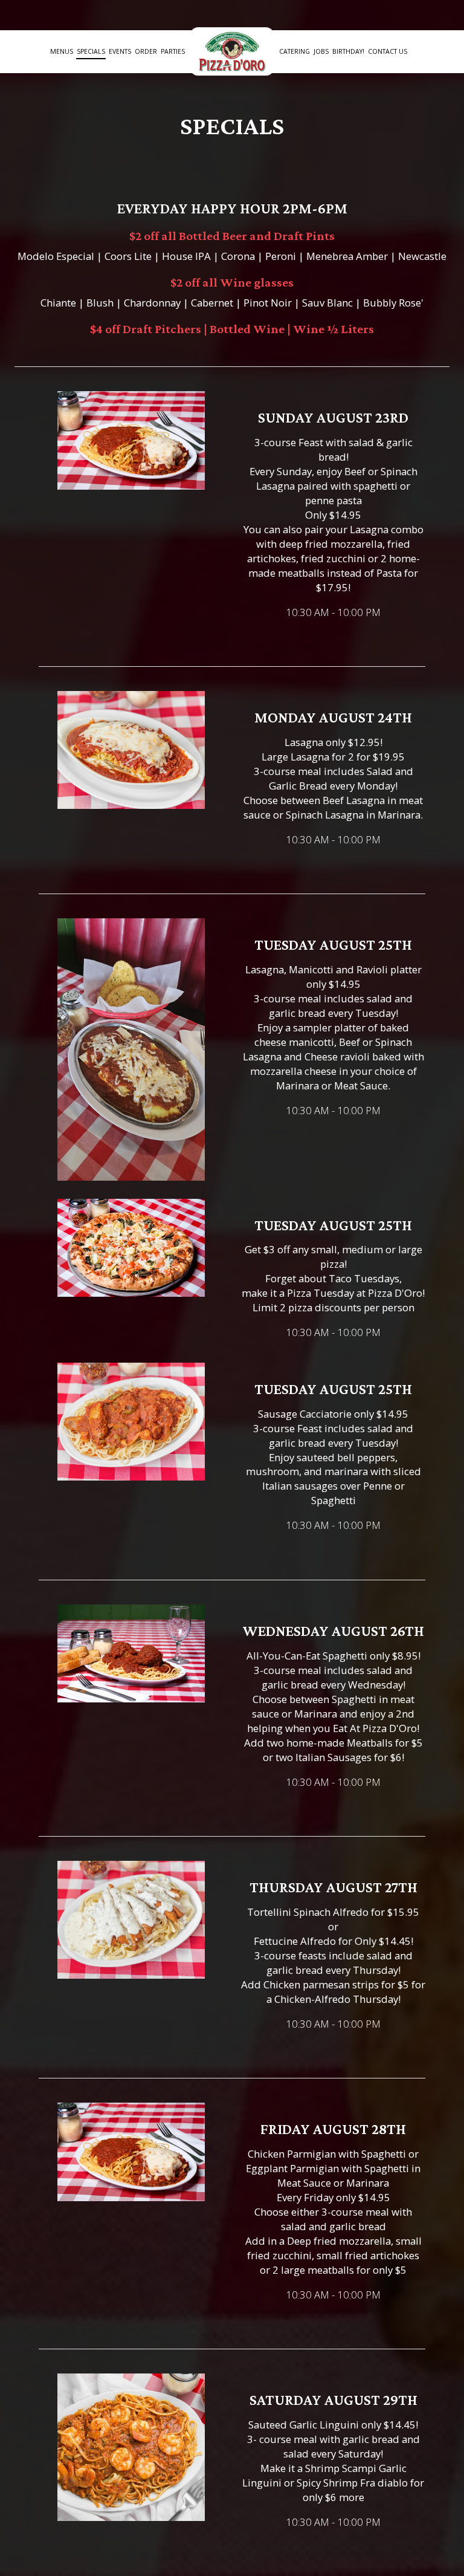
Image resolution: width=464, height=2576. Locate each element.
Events (120, 51)
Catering (295, 51)
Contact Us (388, 51)
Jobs (321, 51)
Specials (91, 51)
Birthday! (348, 51)
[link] (232, 51)
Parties (173, 51)
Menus (62, 51)
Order (146, 51)
